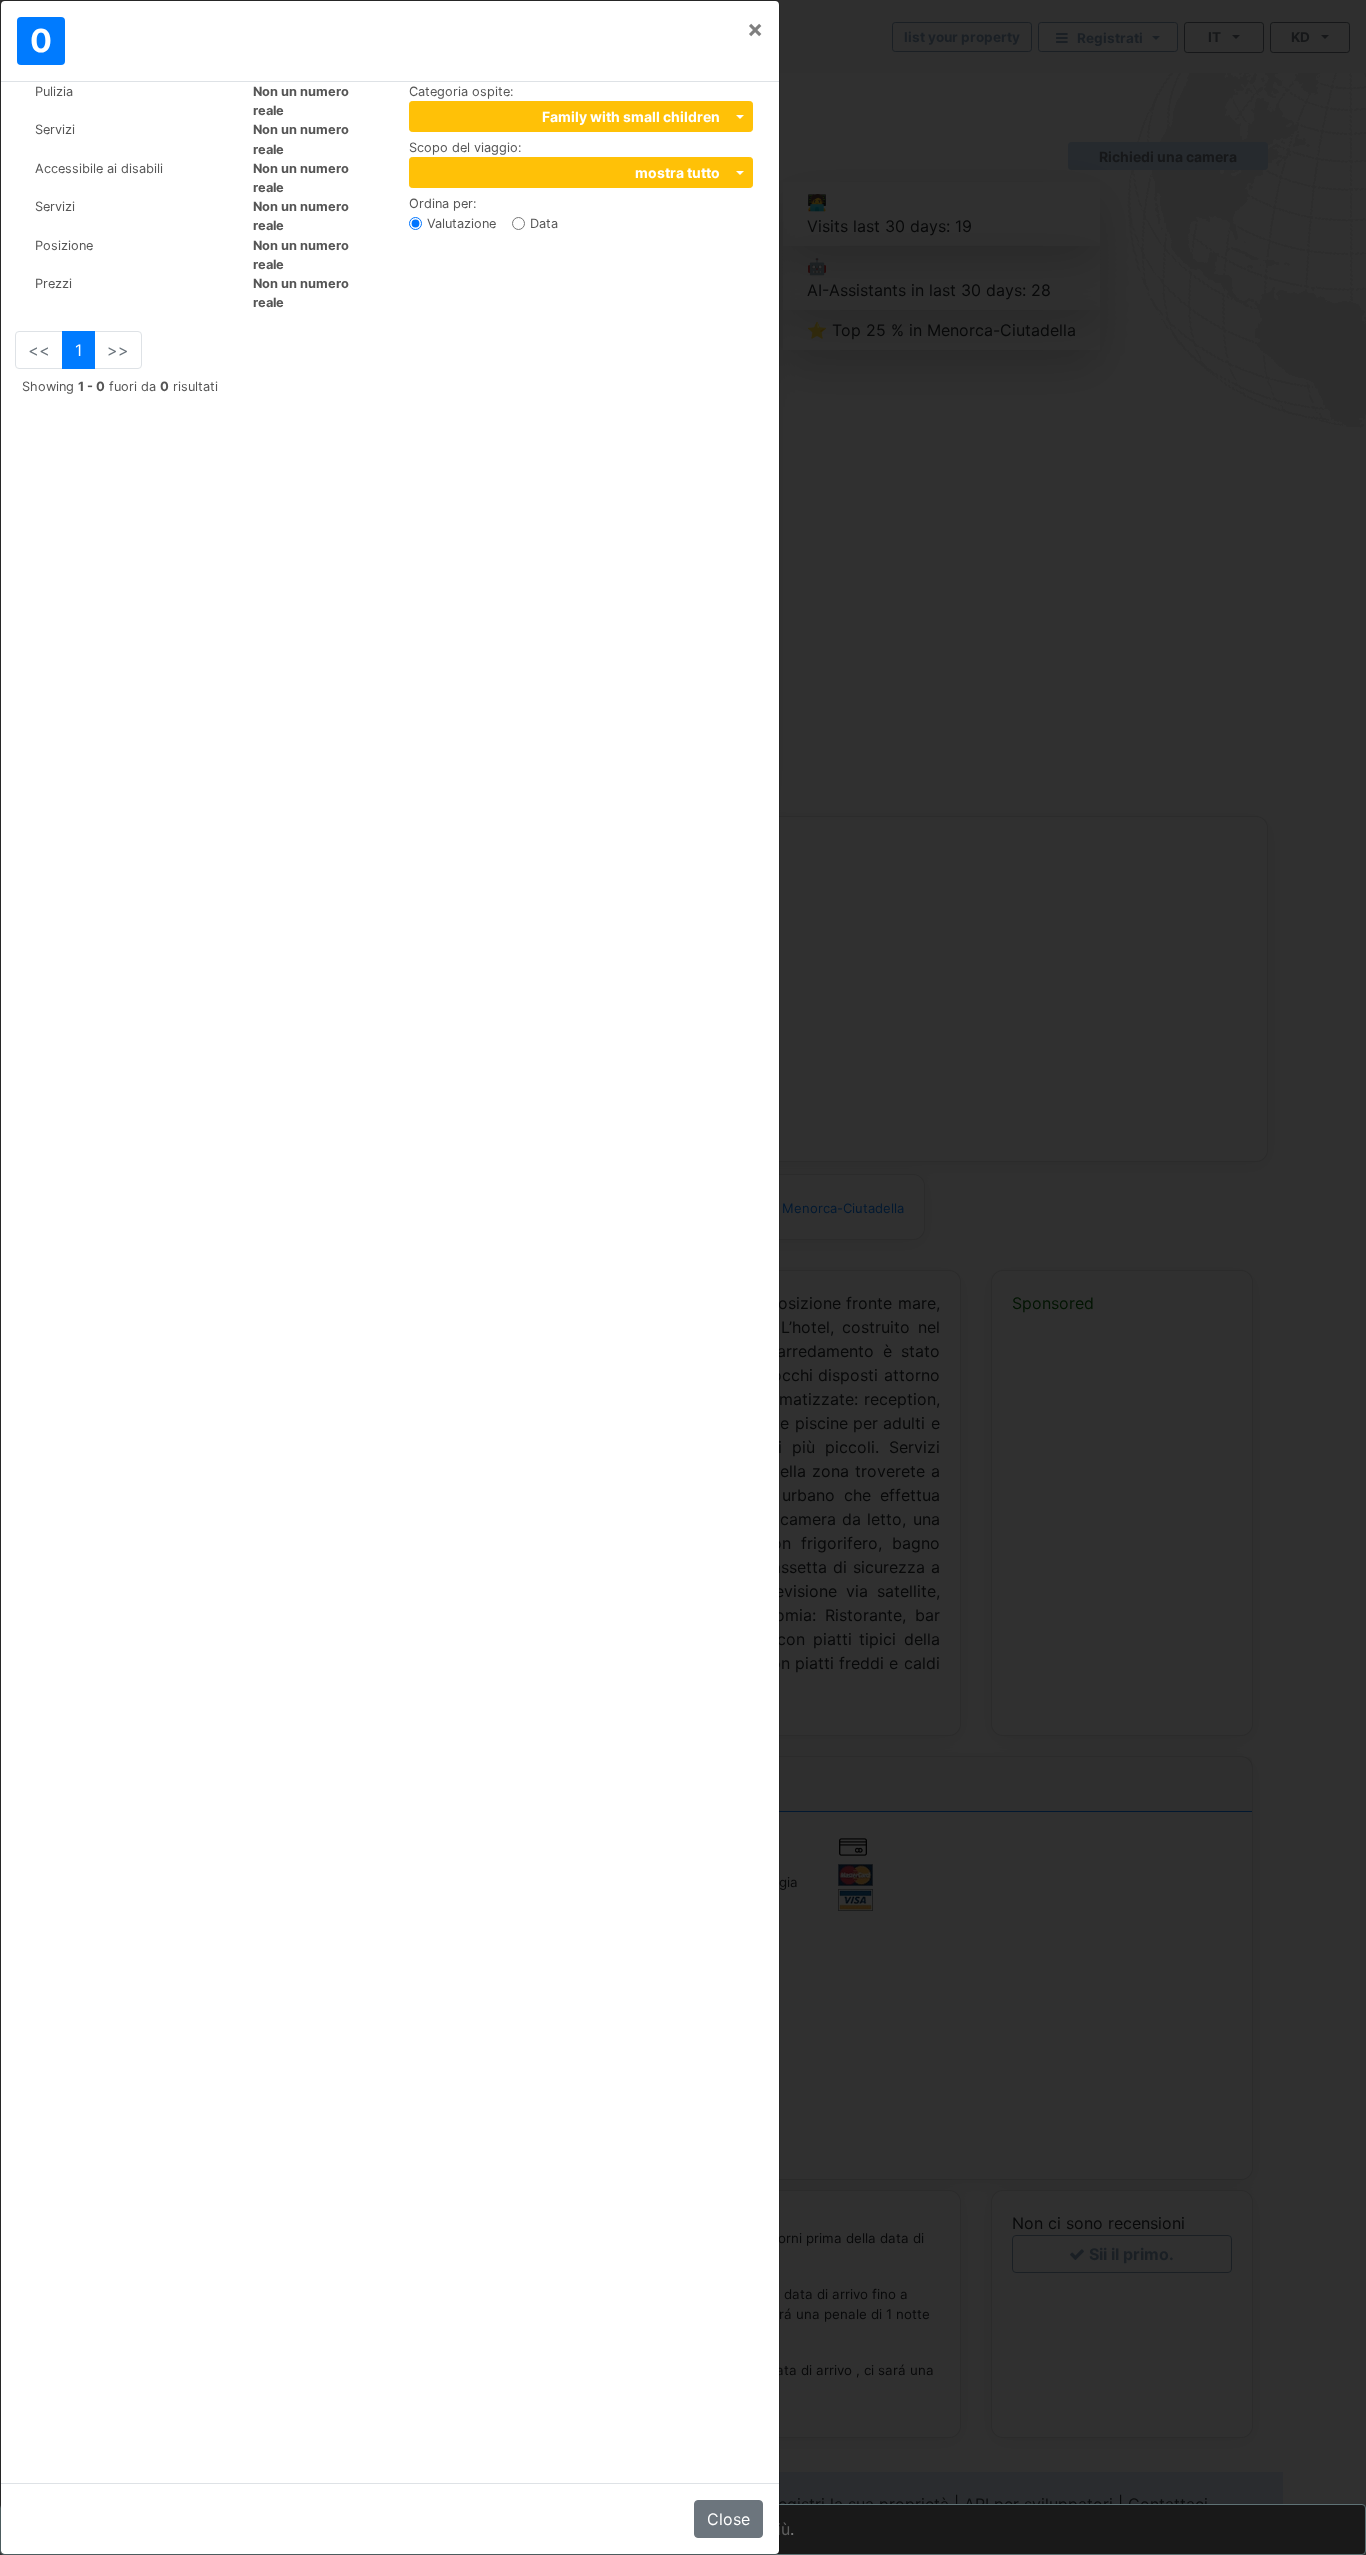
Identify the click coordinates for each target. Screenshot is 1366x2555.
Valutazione (461, 223)
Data (544, 223)
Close (728, 2519)
